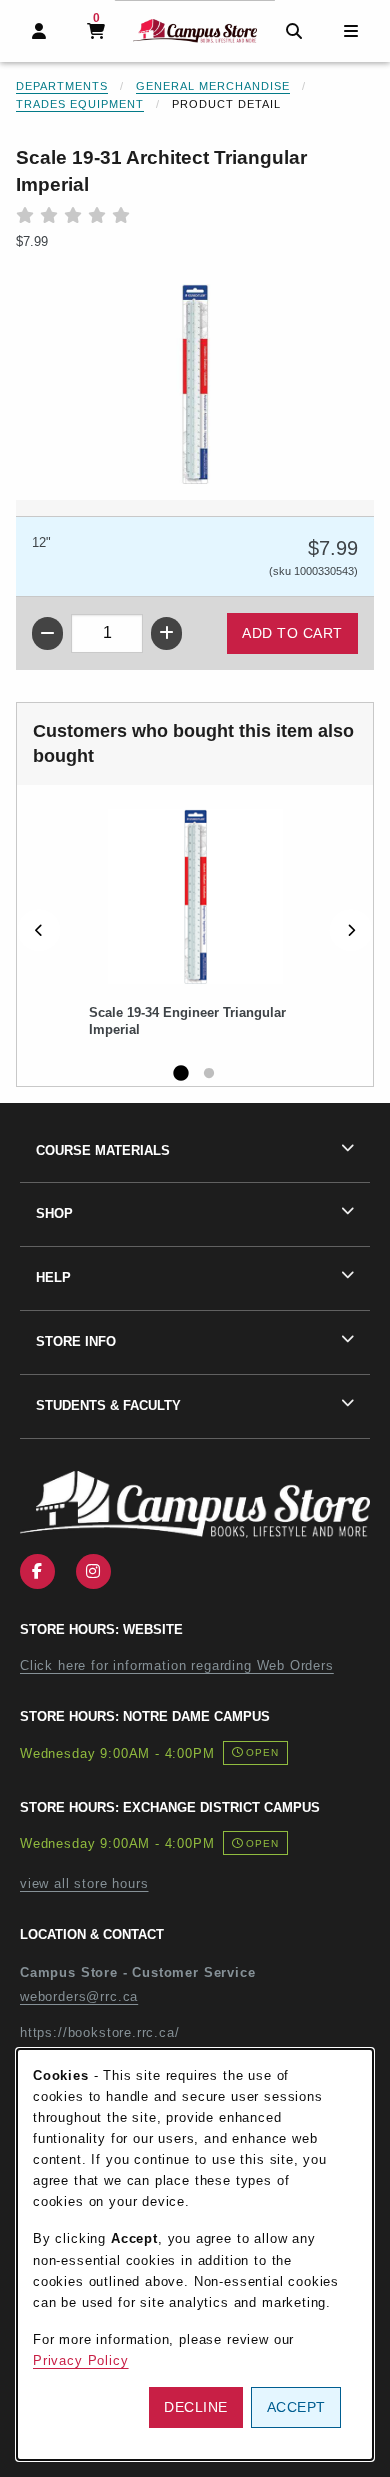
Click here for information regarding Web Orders (177, 1665)
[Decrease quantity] (47, 633)
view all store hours (84, 1883)
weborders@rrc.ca (79, 1996)
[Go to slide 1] (181, 1074)
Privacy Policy (81, 2360)
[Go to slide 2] (209, 1074)
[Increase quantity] (166, 633)
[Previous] (39, 929)
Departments (62, 86)
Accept (296, 2407)
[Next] (351, 929)
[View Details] (195, 896)
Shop (54, 1213)
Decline (196, 2407)
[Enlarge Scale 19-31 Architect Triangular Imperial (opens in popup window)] (195, 384)
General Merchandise (213, 86)
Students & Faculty (108, 1405)
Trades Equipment (80, 104)
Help (53, 1277)
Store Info (76, 1341)
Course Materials (103, 1150)
